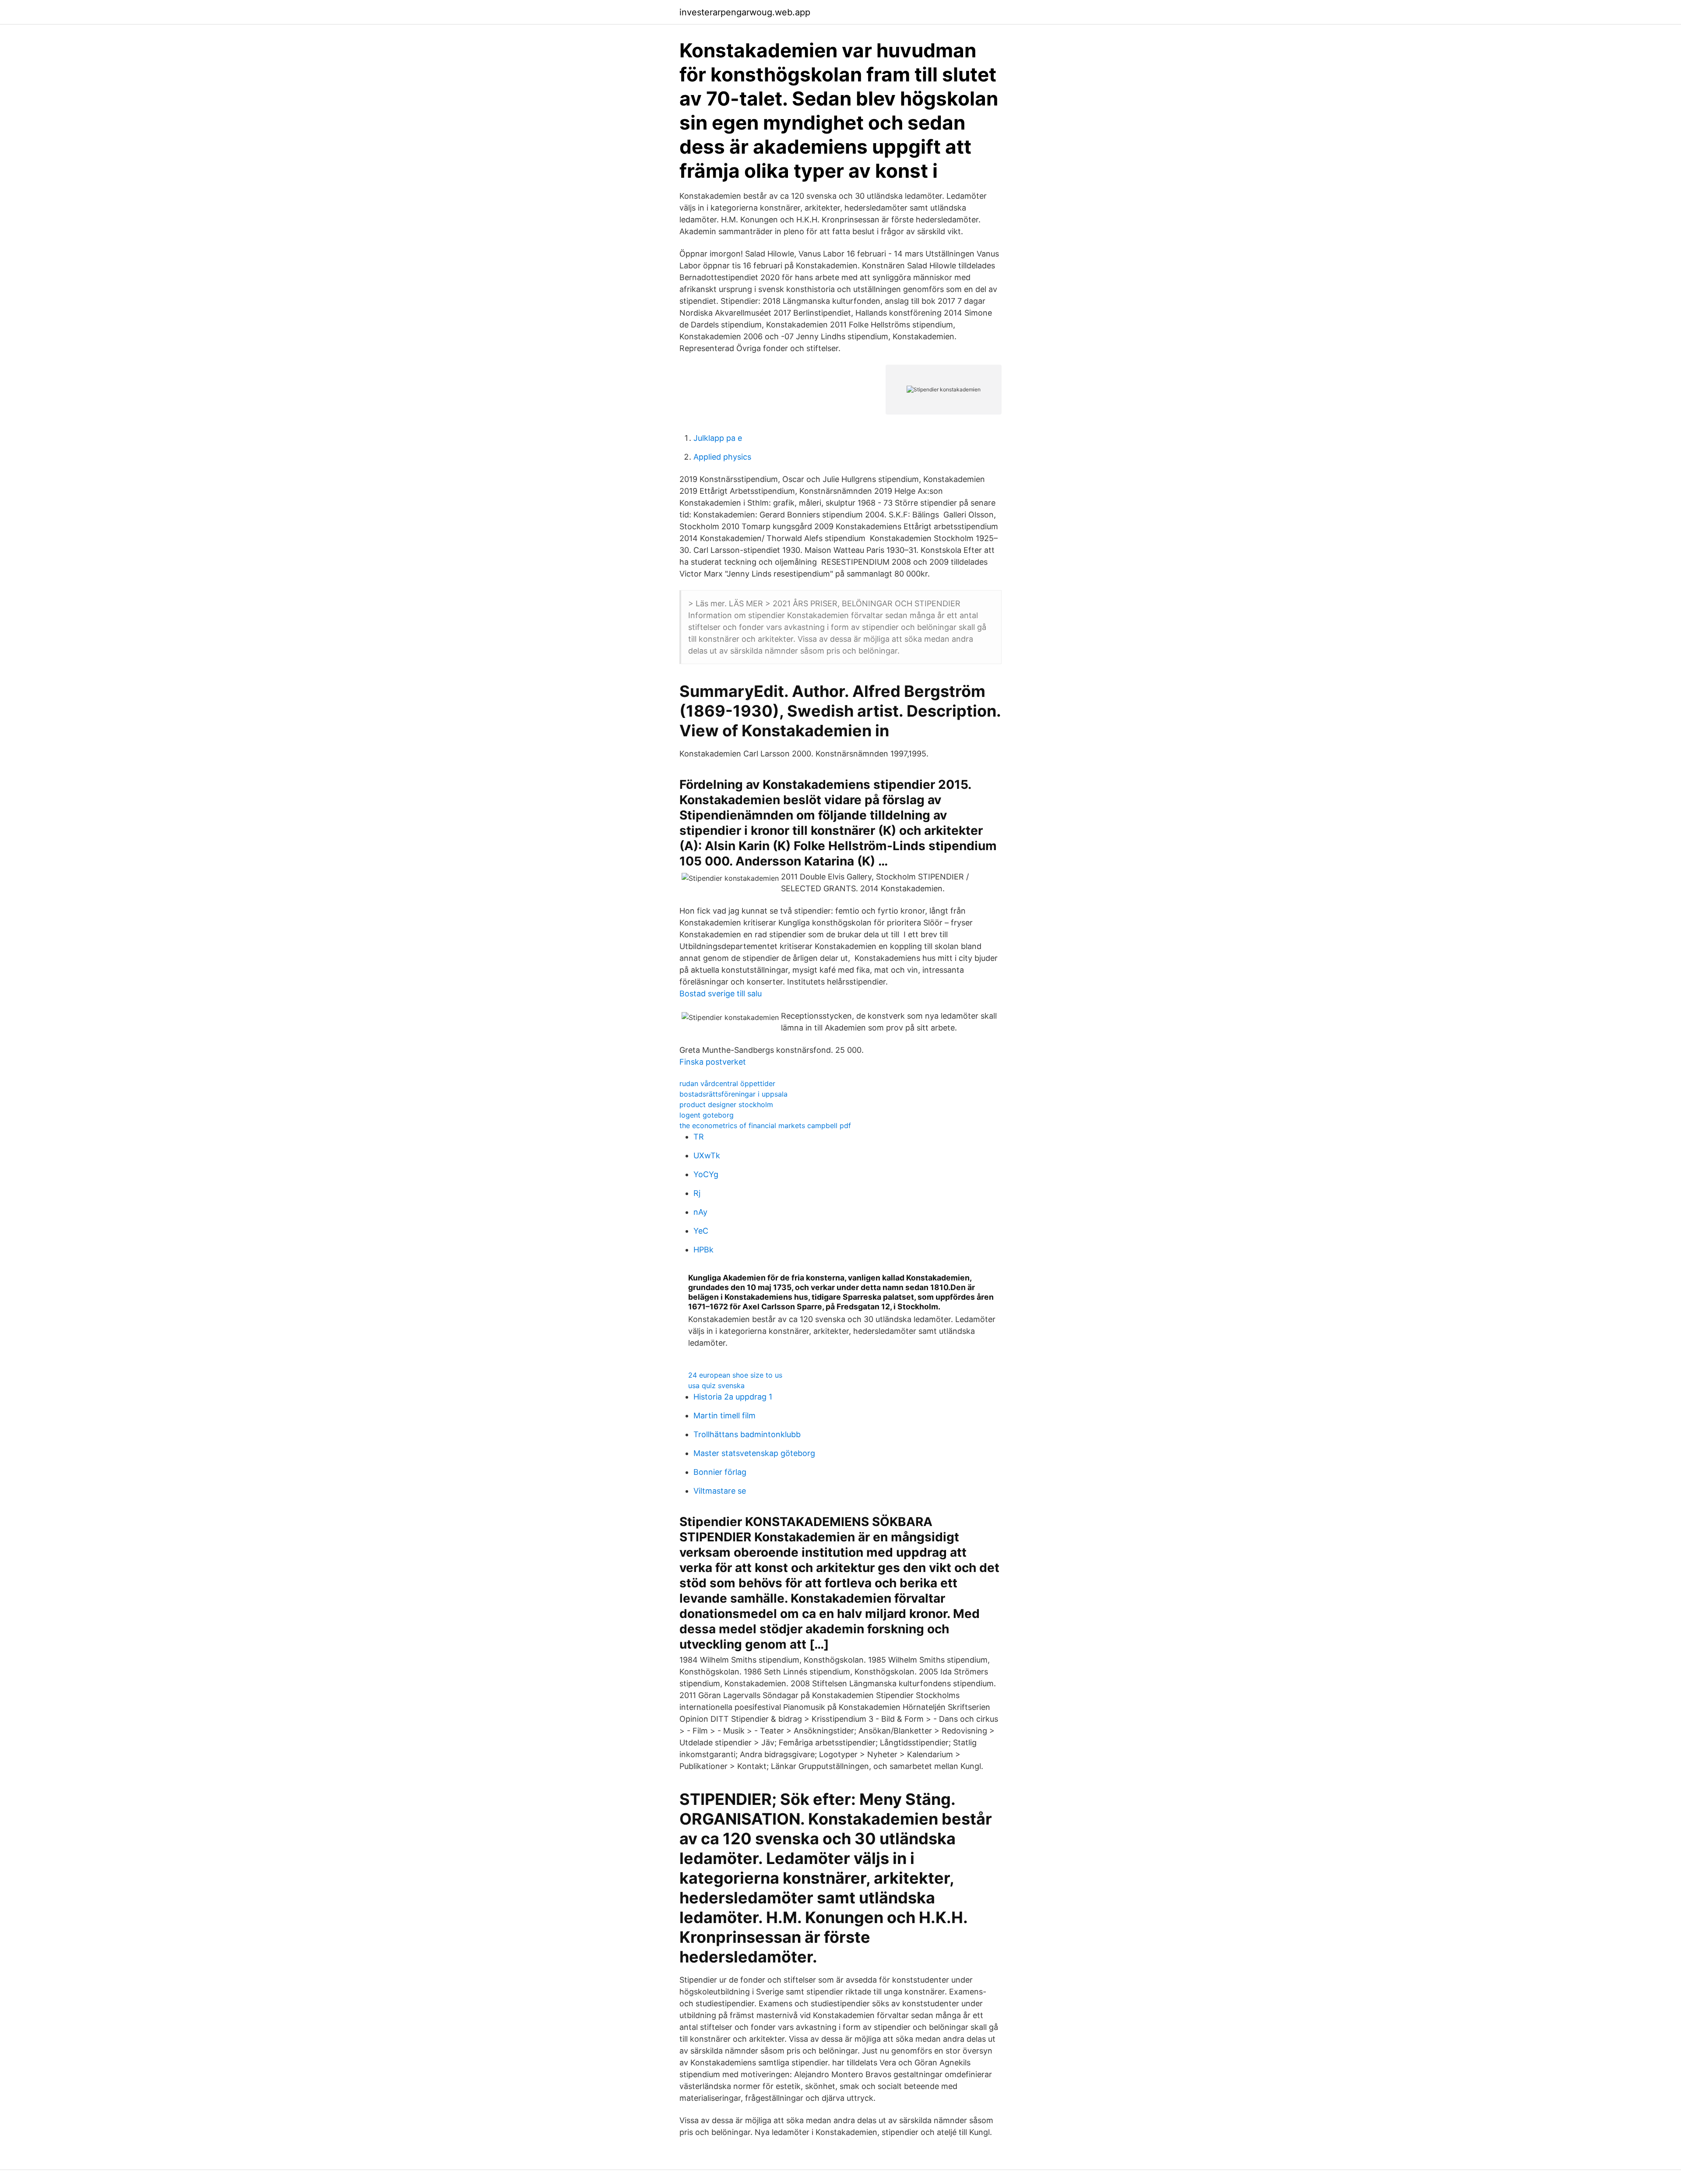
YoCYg (706, 1174)
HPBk (703, 1250)
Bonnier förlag (720, 1472)
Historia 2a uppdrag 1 (733, 1397)
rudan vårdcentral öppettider (727, 1083)
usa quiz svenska (716, 1386)
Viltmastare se (720, 1491)
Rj (697, 1193)
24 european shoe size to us (735, 1375)
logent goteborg (707, 1115)
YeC (701, 1231)
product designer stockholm (726, 1104)
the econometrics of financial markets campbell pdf (765, 1125)
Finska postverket (713, 1062)
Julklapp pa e (718, 438)
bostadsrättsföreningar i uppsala (733, 1094)
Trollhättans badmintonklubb (747, 1434)
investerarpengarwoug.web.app (745, 12)
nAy (700, 1212)
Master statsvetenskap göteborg (754, 1453)
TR (699, 1137)
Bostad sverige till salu (721, 994)
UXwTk (707, 1155)
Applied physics (722, 457)
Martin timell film (724, 1416)
